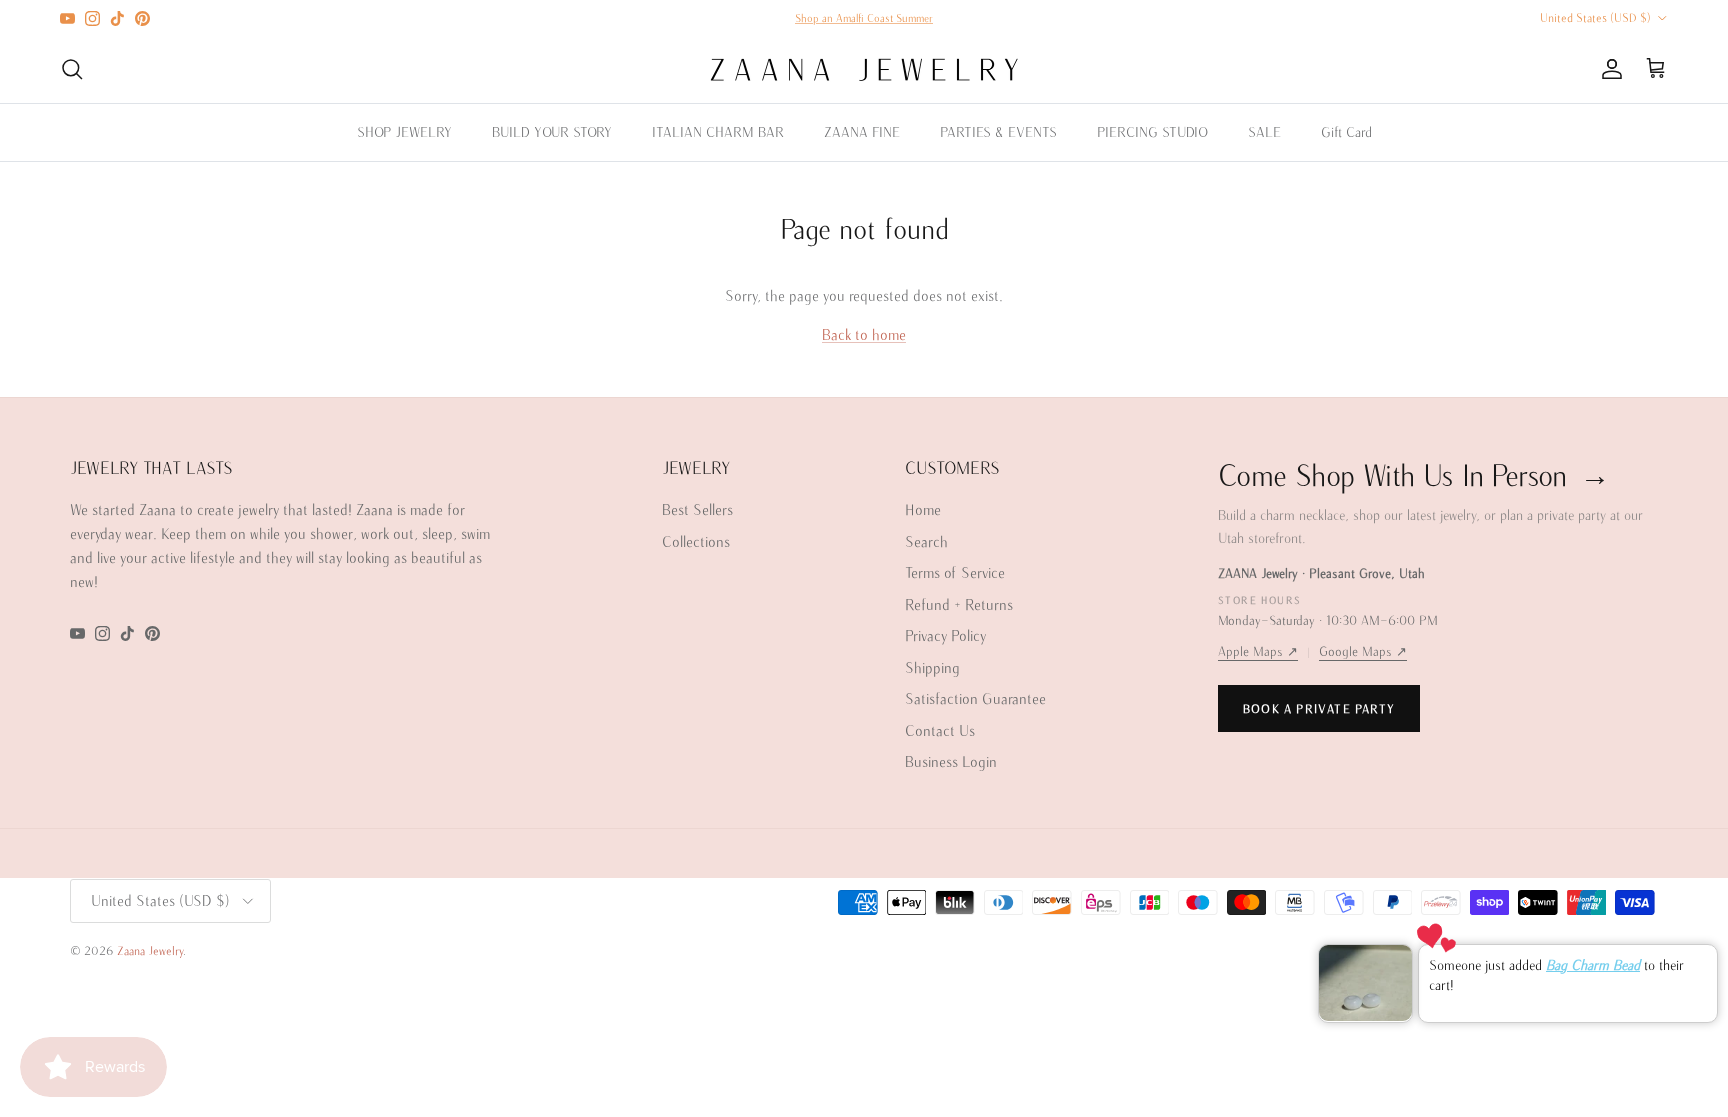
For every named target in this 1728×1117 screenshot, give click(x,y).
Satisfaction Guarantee (975, 698)
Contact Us (940, 730)
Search (926, 541)
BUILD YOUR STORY (552, 132)
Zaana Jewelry (150, 950)
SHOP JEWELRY (404, 132)
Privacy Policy (945, 635)
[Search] (72, 69)
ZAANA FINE (862, 132)
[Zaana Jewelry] (864, 69)
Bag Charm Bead (1593, 965)
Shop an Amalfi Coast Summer (864, 18)
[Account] (1608, 69)
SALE (1264, 132)
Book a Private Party (1319, 708)
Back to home (864, 334)
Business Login (951, 761)
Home (923, 509)
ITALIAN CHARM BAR (718, 132)
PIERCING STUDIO (1152, 132)
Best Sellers (697, 509)
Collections (696, 541)
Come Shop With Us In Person (1414, 474)
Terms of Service (955, 572)
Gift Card (1346, 132)
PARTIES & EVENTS (998, 132)
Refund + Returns (959, 604)
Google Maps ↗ (1363, 651)
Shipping (932, 667)
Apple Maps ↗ (1258, 651)
